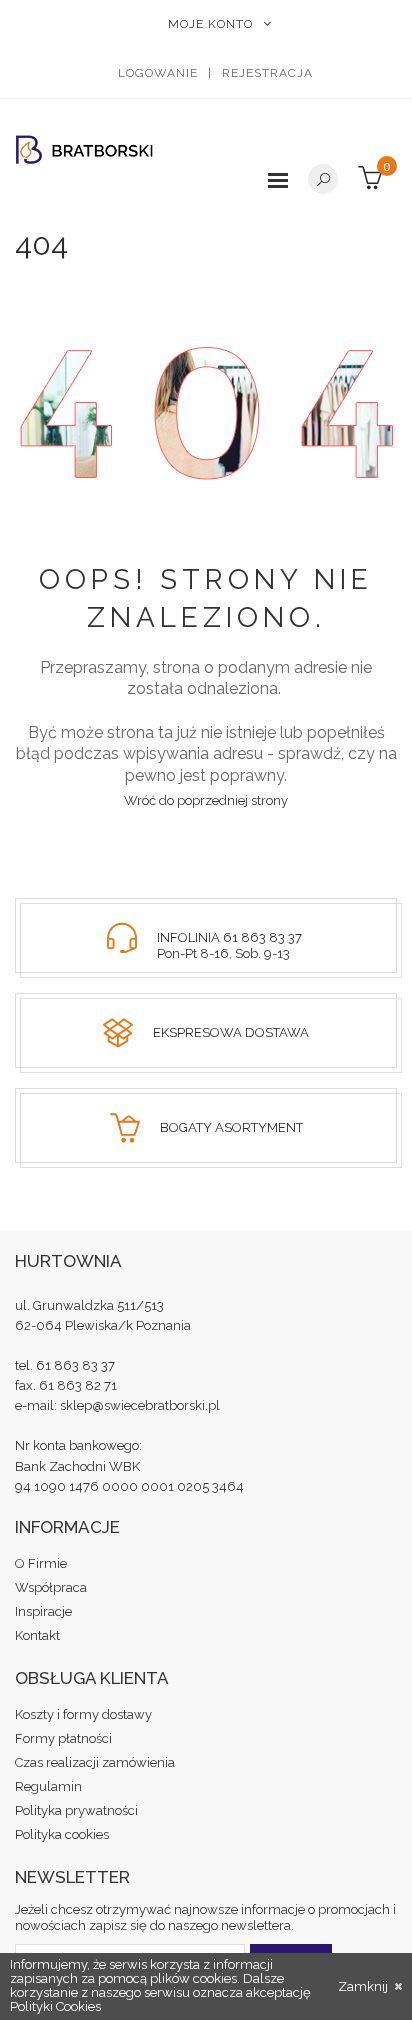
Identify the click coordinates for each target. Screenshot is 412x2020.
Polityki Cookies (55, 2006)
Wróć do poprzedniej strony (206, 800)
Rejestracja (267, 73)
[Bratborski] (85, 150)
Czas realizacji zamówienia (95, 1762)
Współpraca (51, 1587)
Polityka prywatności (76, 1810)
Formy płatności (63, 1738)
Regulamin (48, 1786)
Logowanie (158, 73)
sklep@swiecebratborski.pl (140, 1405)
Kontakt (37, 1635)
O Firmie (41, 1563)
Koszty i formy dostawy (83, 1714)
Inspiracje (43, 1611)
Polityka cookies (62, 1834)
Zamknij (364, 1987)
